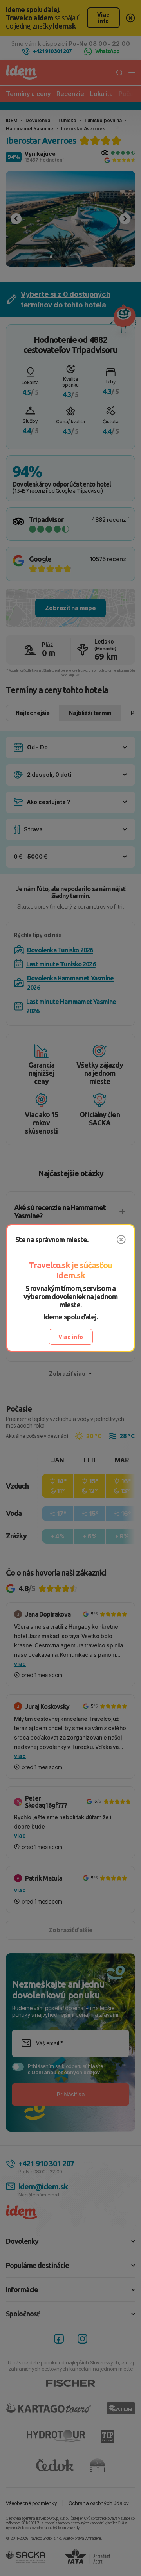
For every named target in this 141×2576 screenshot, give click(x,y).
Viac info (71, 1337)
